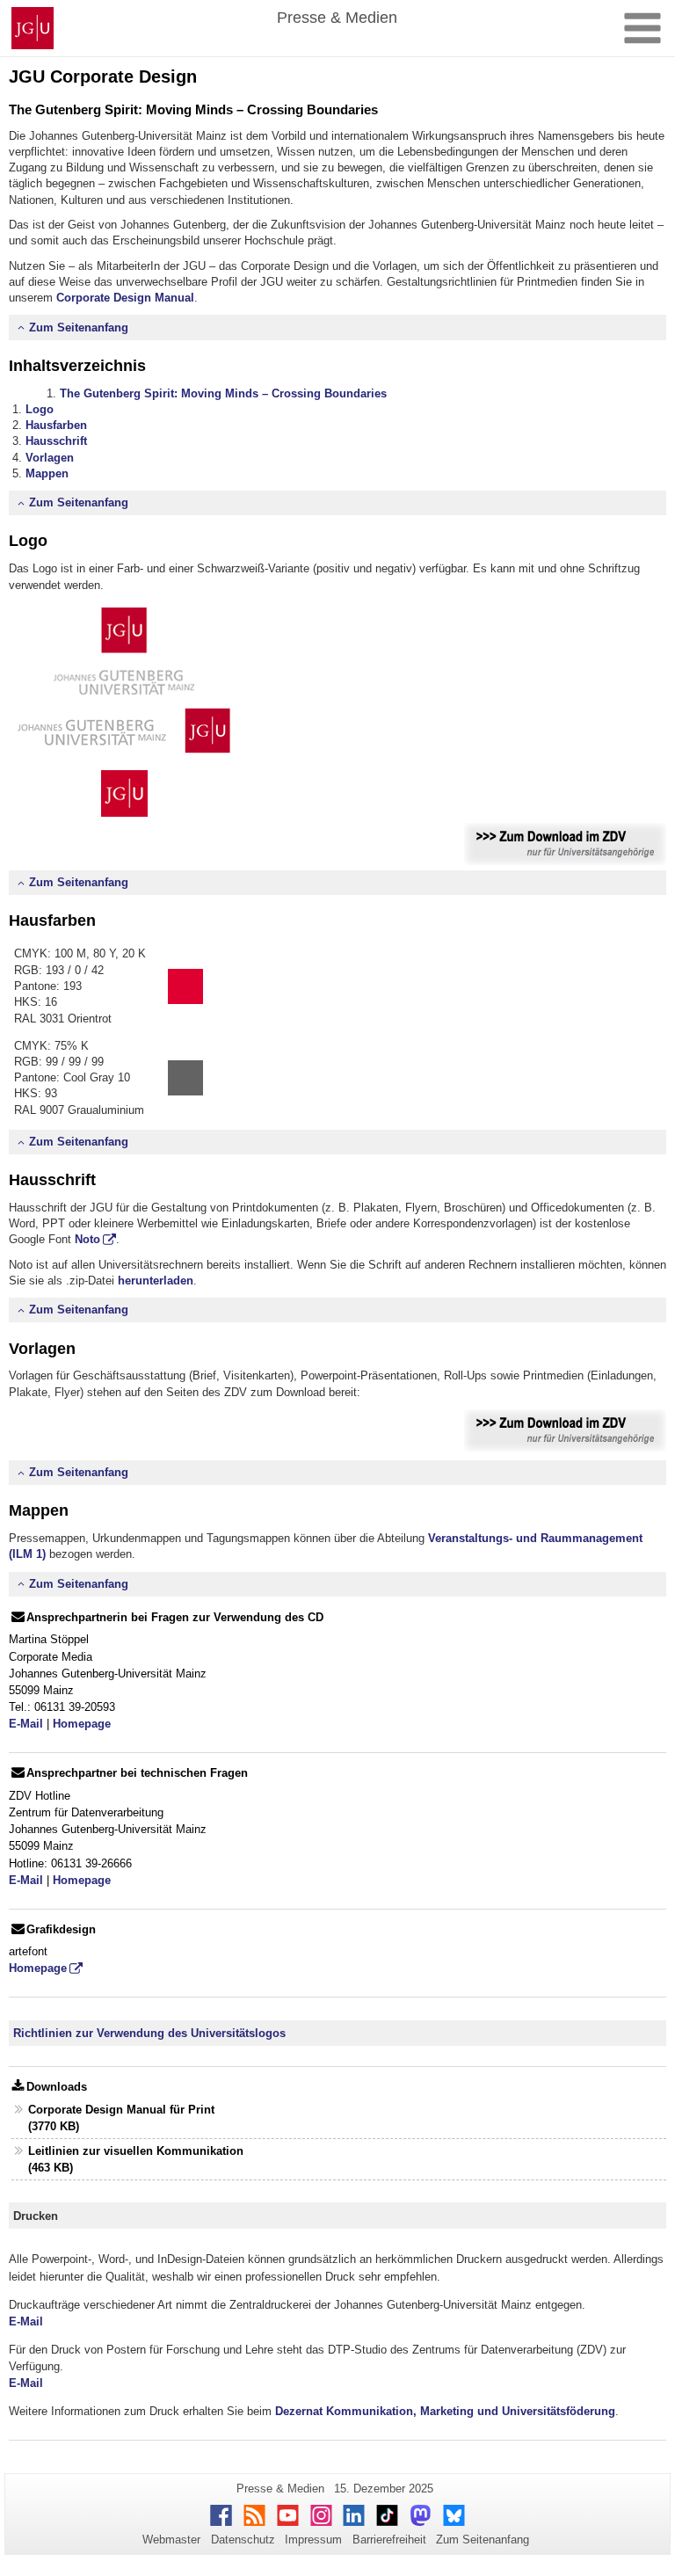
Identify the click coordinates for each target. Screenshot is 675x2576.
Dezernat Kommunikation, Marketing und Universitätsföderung (445, 2411)
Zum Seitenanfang (79, 327)
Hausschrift (56, 441)
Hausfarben (56, 425)
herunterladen (156, 1281)
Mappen (47, 473)
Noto (87, 1239)
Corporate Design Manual (125, 298)
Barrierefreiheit (389, 2540)
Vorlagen (50, 458)
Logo (40, 409)
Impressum (313, 2540)
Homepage (82, 1724)
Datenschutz (243, 2540)
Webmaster (171, 2540)
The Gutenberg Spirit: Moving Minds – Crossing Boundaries (223, 393)
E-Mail (26, 1724)
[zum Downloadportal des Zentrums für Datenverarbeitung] (565, 843)
